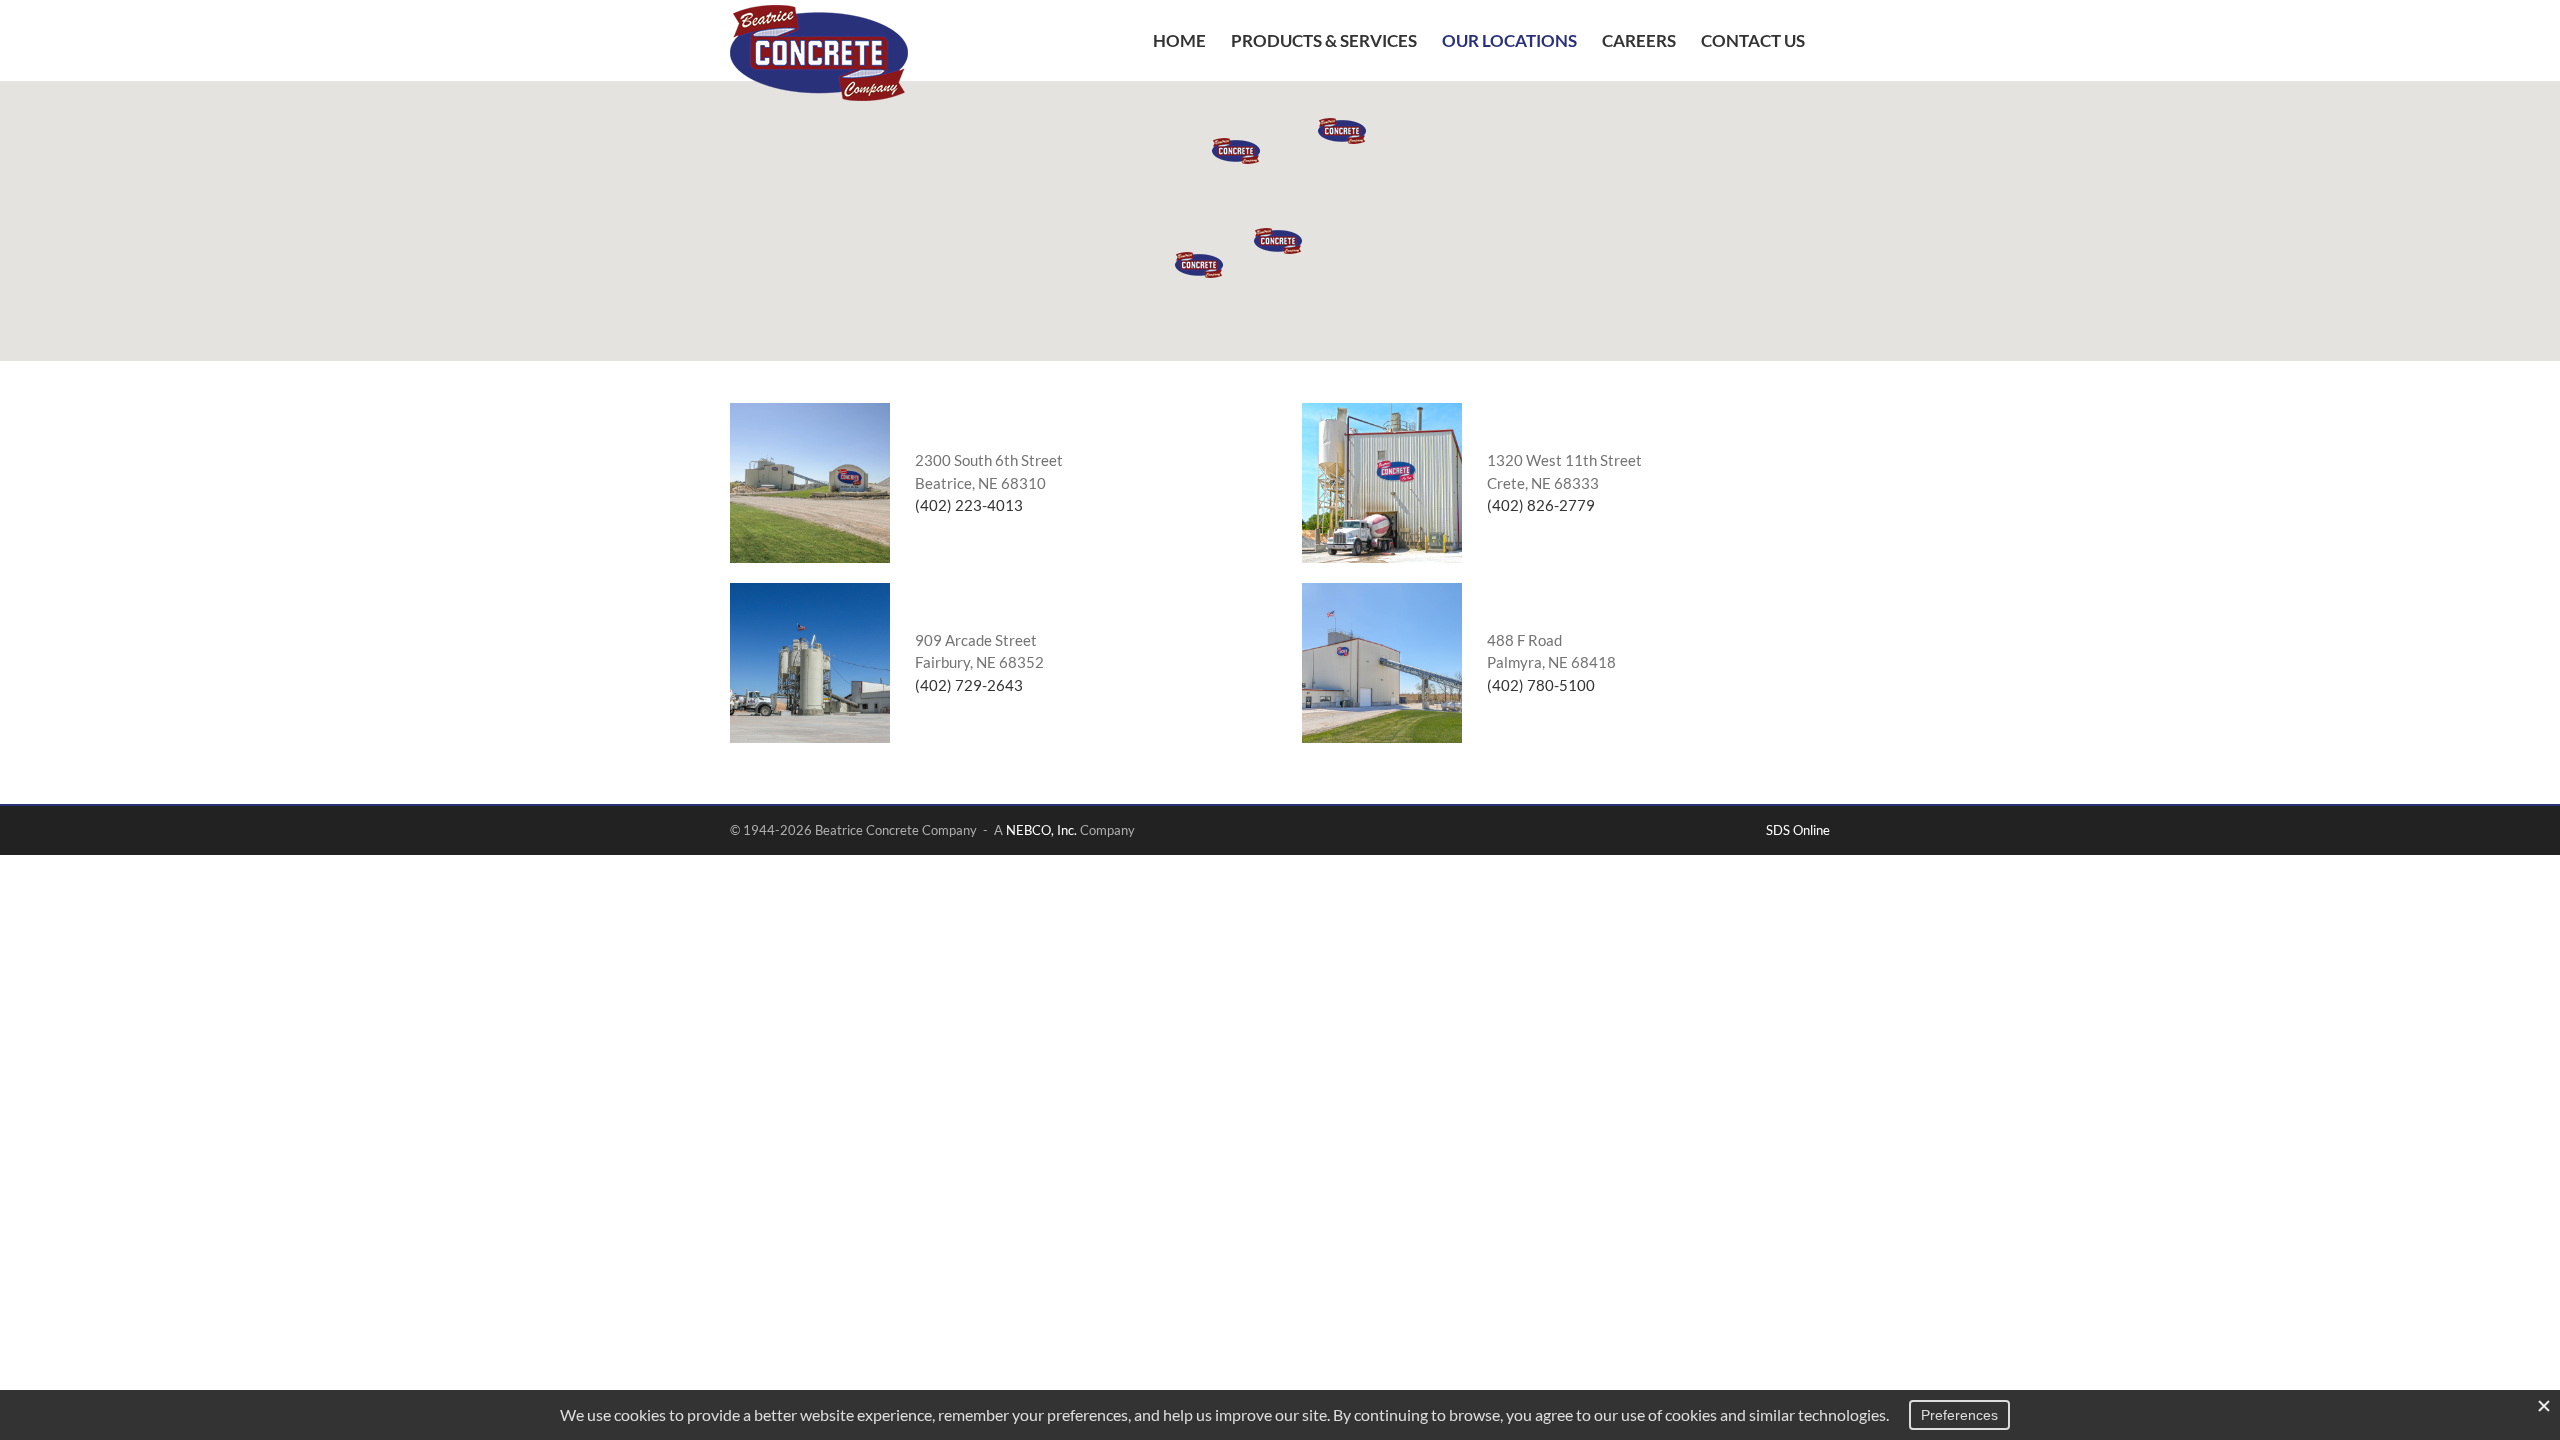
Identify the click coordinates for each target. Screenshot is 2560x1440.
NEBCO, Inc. (1041, 830)
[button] (1278, 241)
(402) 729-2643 (969, 685)
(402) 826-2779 (1541, 505)
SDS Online (1798, 830)
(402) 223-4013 (969, 505)
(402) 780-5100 (1541, 685)
